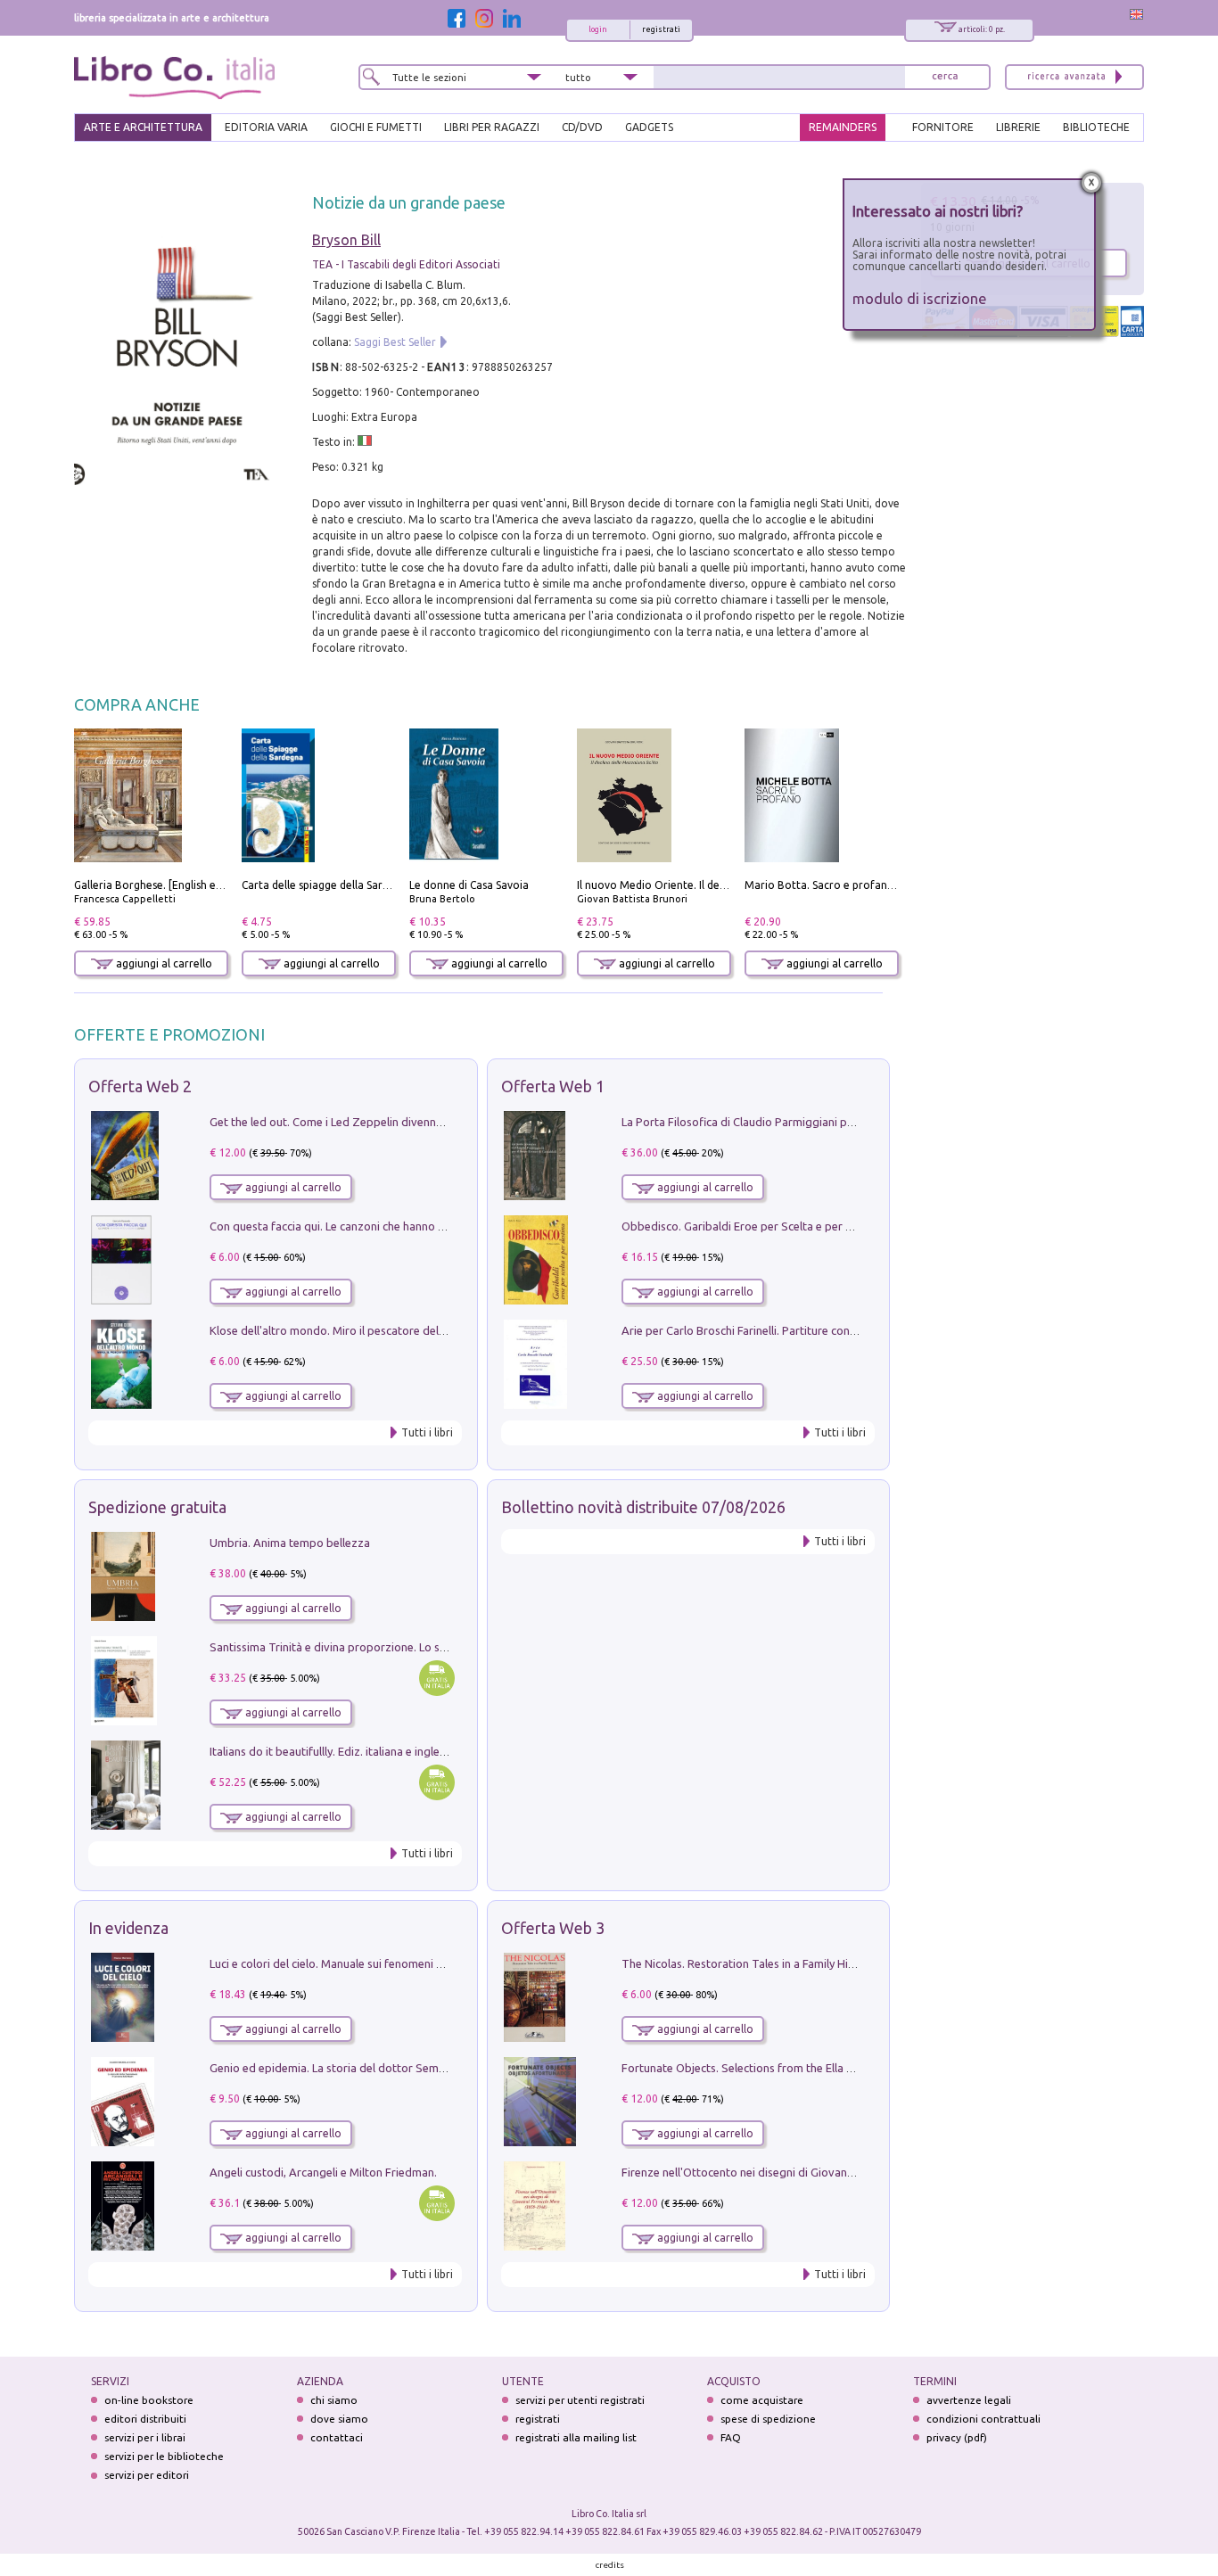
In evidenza (128, 1928)
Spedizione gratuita (157, 1507)
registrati (661, 29)
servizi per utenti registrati (580, 2400)
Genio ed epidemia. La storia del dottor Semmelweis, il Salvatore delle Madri (407, 2068)
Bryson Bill (346, 240)
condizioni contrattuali (983, 2419)
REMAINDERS (843, 127)
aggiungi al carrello (163, 963)
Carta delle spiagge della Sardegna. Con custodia (363, 885)
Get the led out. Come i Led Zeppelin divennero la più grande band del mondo (411, 1122)
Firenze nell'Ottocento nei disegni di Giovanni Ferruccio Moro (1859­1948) (810, 2172)
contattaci (337, 2437)
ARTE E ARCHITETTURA (143, 127)
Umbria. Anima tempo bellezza (290, 1543)
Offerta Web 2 (140, 1086)
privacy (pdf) (957, 2437)
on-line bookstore (149, 2400)
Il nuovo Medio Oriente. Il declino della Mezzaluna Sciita (718, 885)
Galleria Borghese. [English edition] (161, 885)
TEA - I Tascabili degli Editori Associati (406, 264)
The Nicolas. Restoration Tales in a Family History (748, 1963)
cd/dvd (582, 127)
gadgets (649, 127)
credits (610, 2565)
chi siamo (334, 2400)
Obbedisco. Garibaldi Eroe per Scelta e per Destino (753, 1226)
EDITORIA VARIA (266, 127)
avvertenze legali (969, 2400)
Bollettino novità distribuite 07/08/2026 (643, 1507)
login (598, 29)
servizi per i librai (145, 2437)
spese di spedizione (768, 2419)
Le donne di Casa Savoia (469, 885)
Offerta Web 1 (553, 1086)
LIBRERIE (1018, 127)
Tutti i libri (427, 1432)
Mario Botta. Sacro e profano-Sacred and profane (871, 885)
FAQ (731, 2437)
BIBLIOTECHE (1096, 127)
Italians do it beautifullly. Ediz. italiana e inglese (330, 1751)
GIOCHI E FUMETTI (376, 127)
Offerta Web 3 (553, 1928)
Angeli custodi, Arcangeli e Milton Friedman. (323, 2172)
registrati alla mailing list (576, 2437)
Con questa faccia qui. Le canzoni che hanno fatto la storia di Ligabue (387, 1226)
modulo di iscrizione (920, 298)
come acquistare (762, 2400)
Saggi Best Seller (395, 342)
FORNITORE (943, 127)
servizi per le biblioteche (164, 2456)
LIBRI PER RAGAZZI (492, 127)
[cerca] (945, 77)
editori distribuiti (145, 2419)
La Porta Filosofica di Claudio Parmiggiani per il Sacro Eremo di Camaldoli (812, 1122)
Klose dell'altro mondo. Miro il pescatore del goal (337, 1330)
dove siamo (339, 2419)
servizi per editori (147, 2475)
